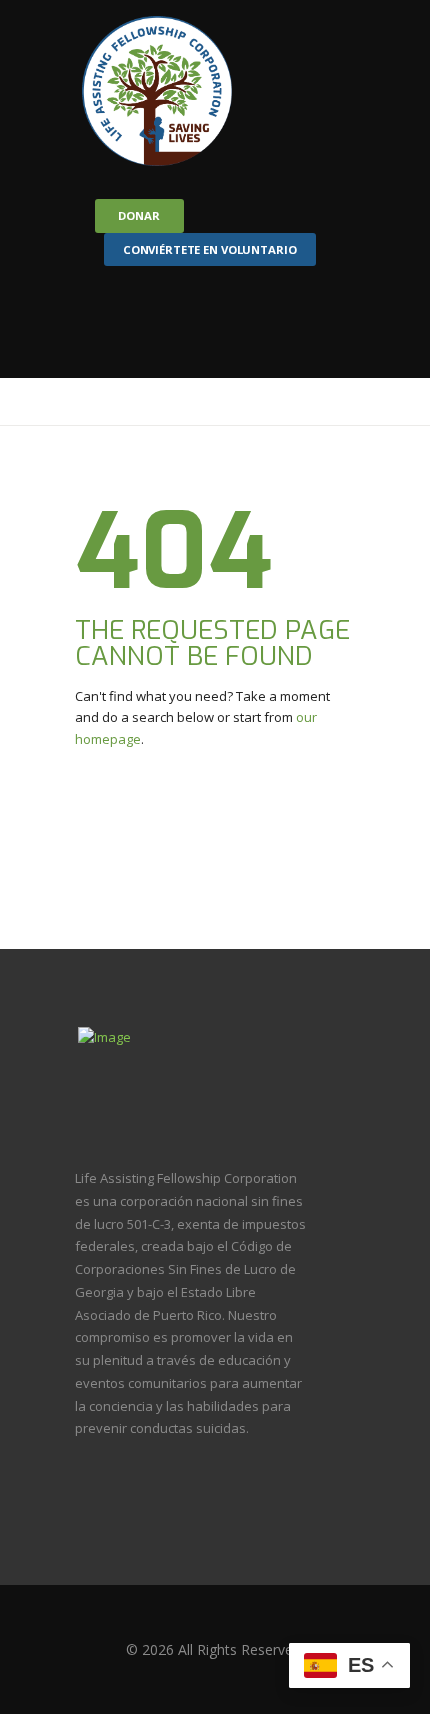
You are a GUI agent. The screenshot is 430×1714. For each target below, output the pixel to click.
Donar (138, 215)
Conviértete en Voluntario (210, 249)
